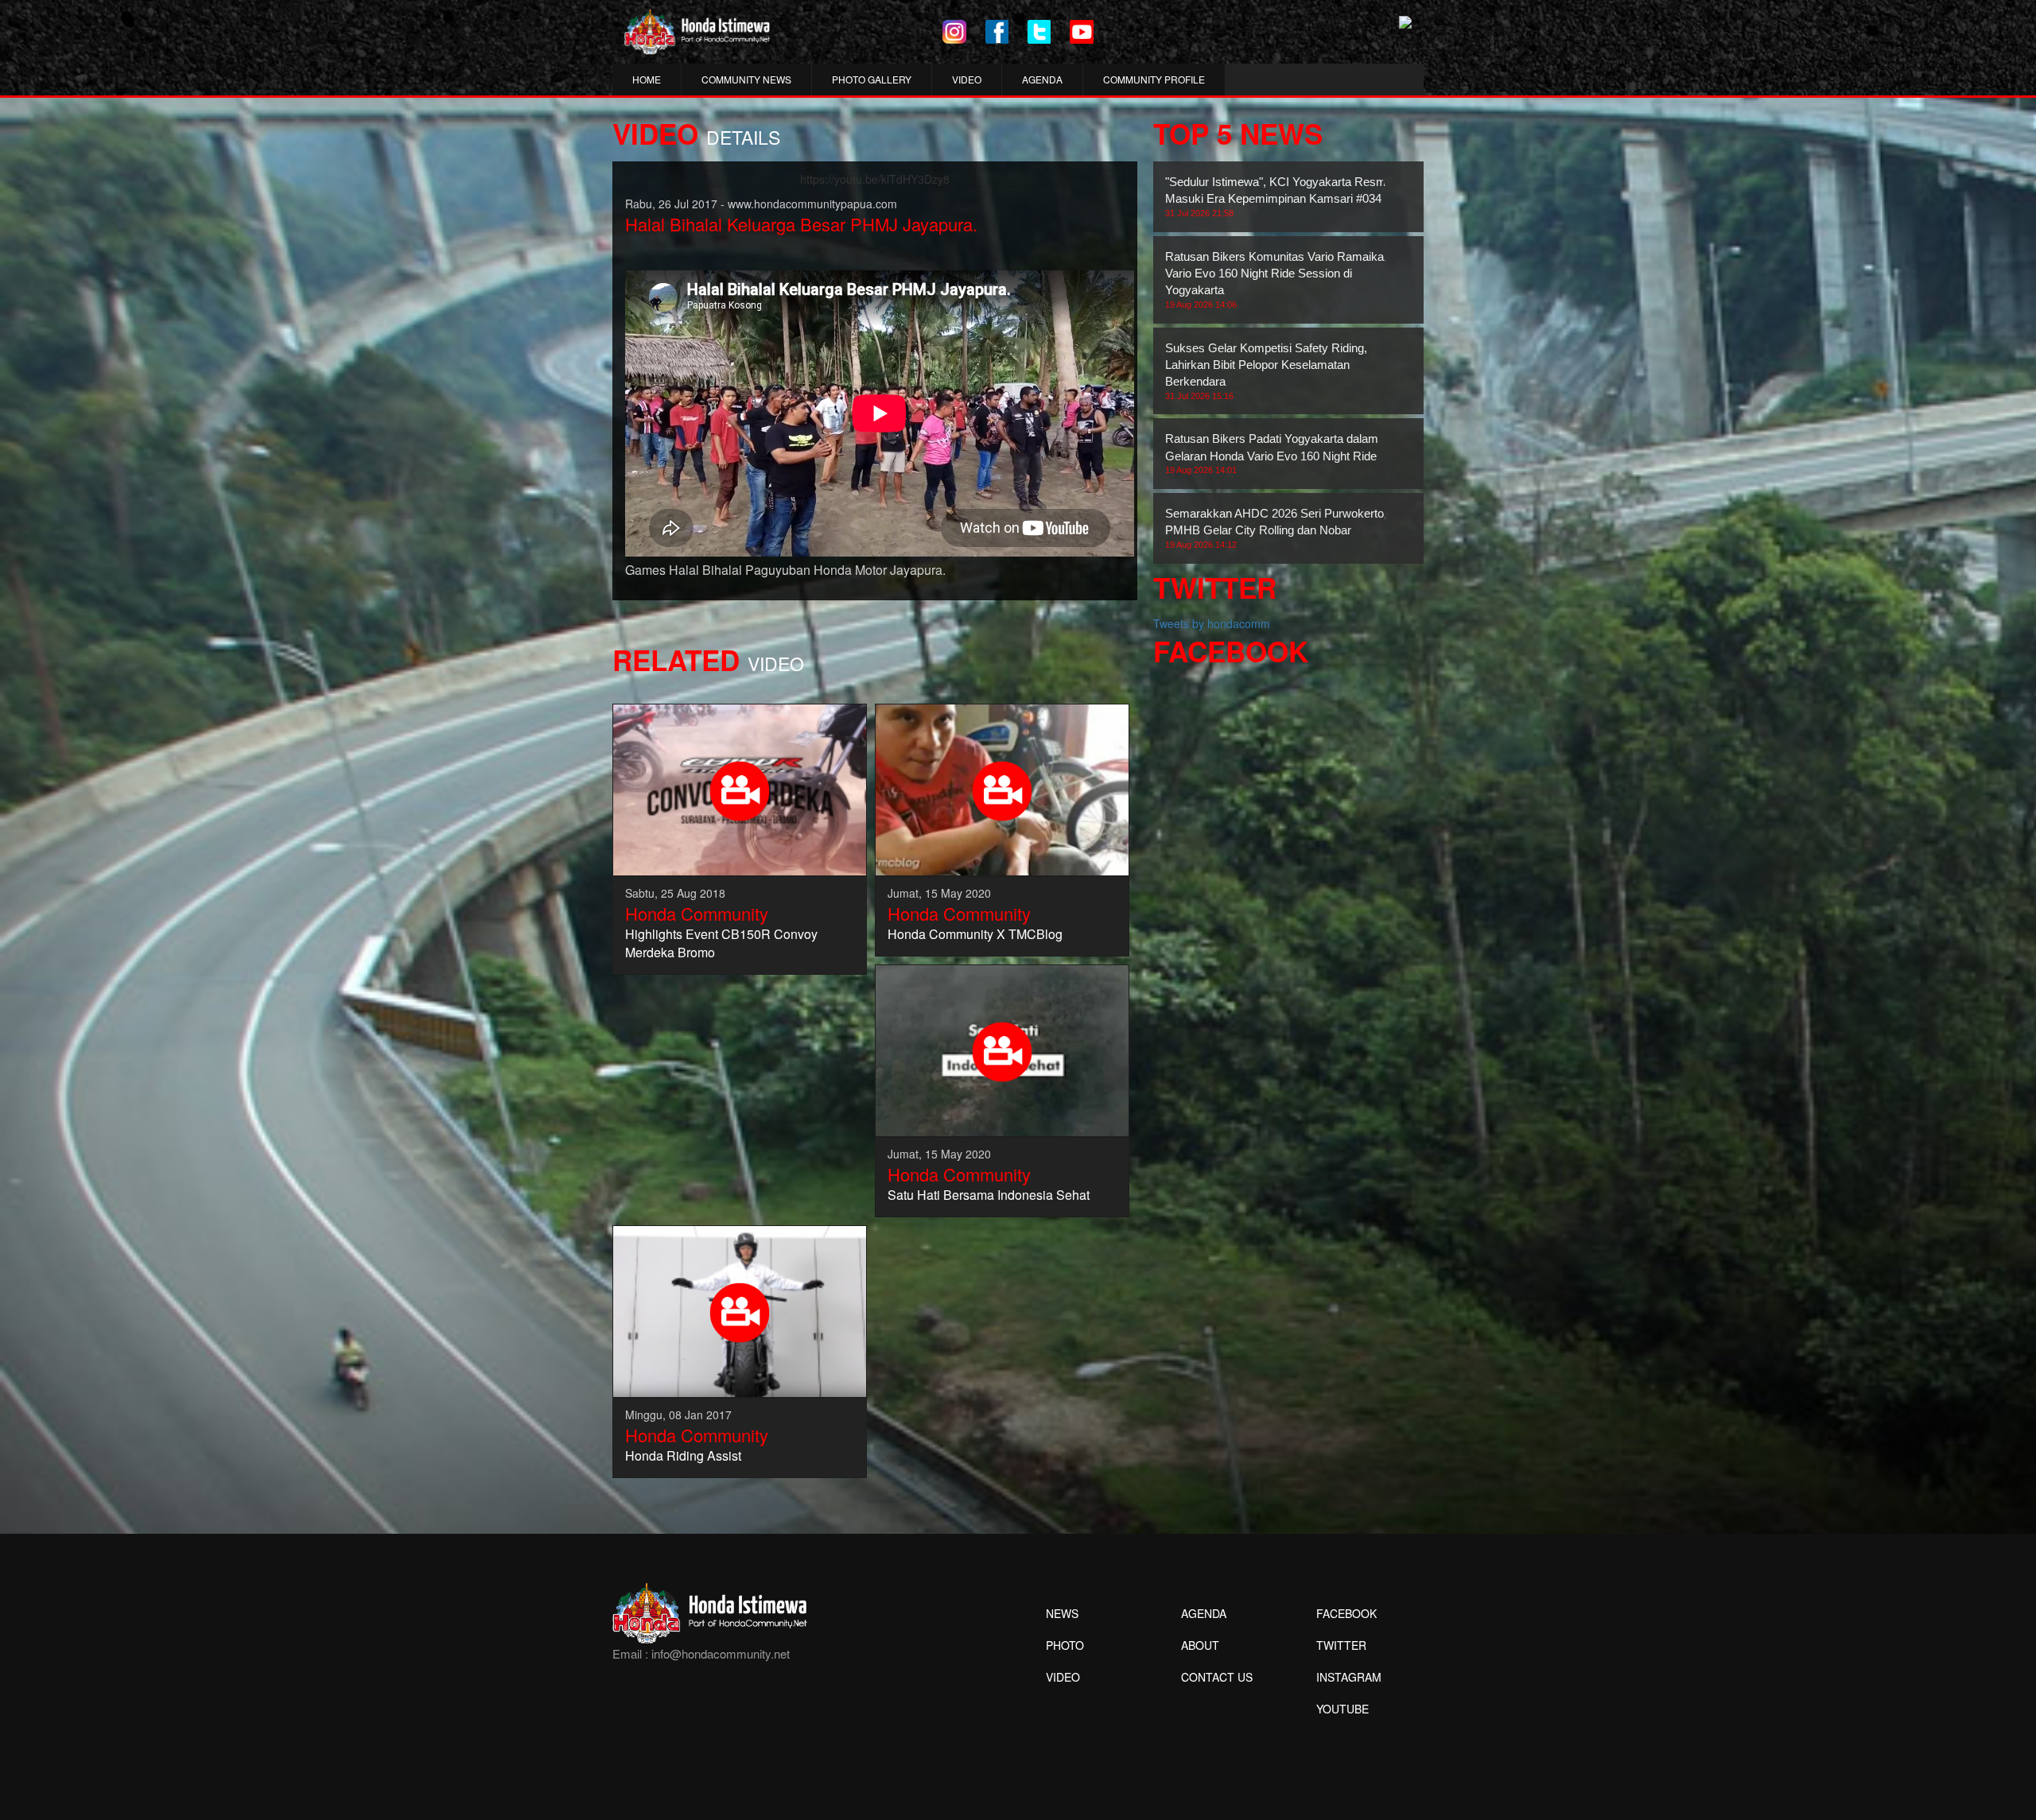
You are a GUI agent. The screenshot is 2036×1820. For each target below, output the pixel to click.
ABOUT (1200, 1645)
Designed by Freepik (1340, 1733)
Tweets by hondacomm (1212, 623)
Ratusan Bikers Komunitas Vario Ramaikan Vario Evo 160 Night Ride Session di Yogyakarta (1278, 279)
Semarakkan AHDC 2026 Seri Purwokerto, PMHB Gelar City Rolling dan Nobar (1276, 528)
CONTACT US (1217, 1677)
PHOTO (1065, 1645)
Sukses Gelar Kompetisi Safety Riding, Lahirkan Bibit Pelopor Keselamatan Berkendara (1266, 371)
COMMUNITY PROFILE (1154, 79)
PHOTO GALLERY (872, 79)
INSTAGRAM (1349, 1677)
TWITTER (1341, 1645)
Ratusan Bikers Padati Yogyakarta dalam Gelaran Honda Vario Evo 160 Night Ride (1272, 453)
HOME (647, 79)
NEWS (1062, 1613)
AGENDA (1042, 79)
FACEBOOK (1346, 1613)
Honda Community (697, 913)
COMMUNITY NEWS (746, 79)
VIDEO (967, 79)
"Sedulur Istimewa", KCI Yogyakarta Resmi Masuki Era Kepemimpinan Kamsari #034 (1277, 196)
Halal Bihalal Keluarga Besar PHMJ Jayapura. (801, 224)
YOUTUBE (1342, 1709)
